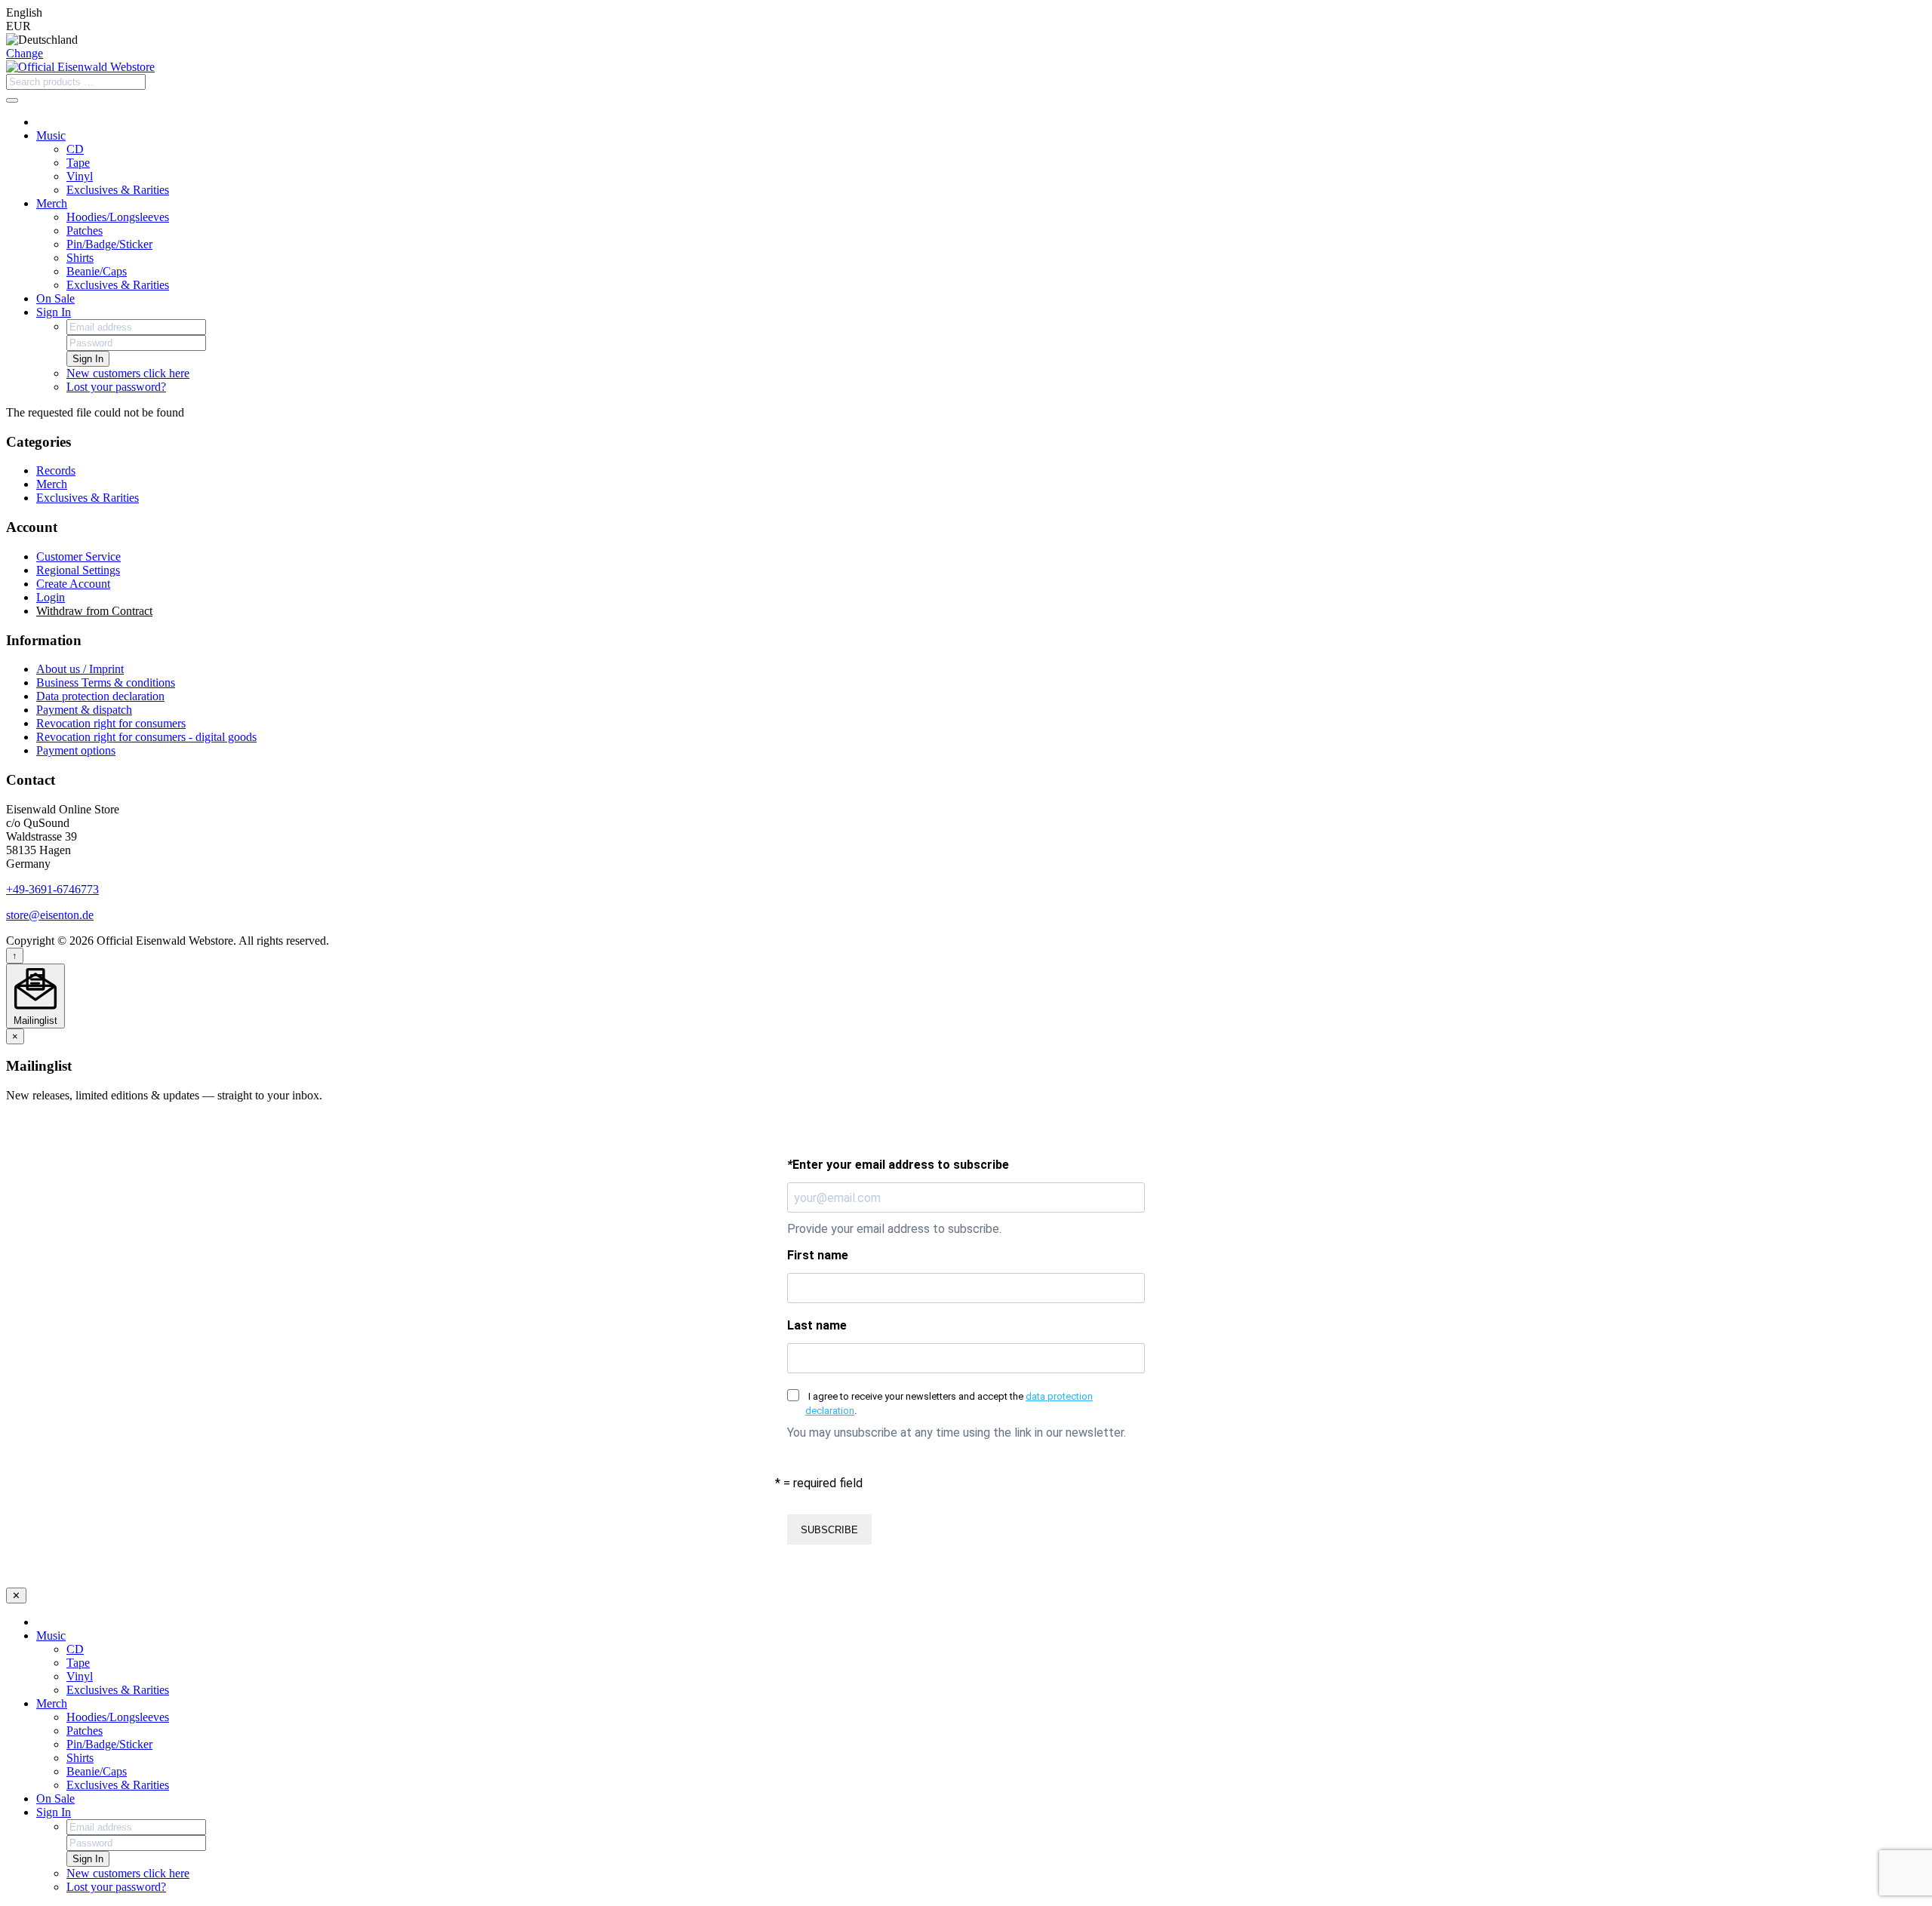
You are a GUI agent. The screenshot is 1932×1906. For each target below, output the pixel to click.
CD (75, 149)
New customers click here (128, 373)
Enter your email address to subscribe (898, 1165)
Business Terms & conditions (106, 682)
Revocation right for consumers (111, 723)
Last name (817, 1325)
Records (56, 470)
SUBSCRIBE (829, 1530)
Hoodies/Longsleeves (118, 217)
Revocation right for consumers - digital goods (146, 737)
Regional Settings (78, 570)
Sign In (54, 312)
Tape (78, 163)
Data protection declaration (100, 696)
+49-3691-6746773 (52, 889)
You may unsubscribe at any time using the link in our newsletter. (957, 1433)
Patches (85, 231)
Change (25, 53)
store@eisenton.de (50, 915)
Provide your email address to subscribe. (894, 1229)
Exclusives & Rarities (118, 190)
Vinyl (80, 176)
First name (818, 1255)
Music (51, 135)
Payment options (76, 750)
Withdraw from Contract (94, 611)
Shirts (80, 258)
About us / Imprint (80, 669)
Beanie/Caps (97, 271)
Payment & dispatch (84, 710)
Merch (52, 203)
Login (51, 597)
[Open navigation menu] (12, 100)
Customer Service (78, 556)
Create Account (73, 584)
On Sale (55, 298)
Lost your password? (116, 387)
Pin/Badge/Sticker (109, 244)
